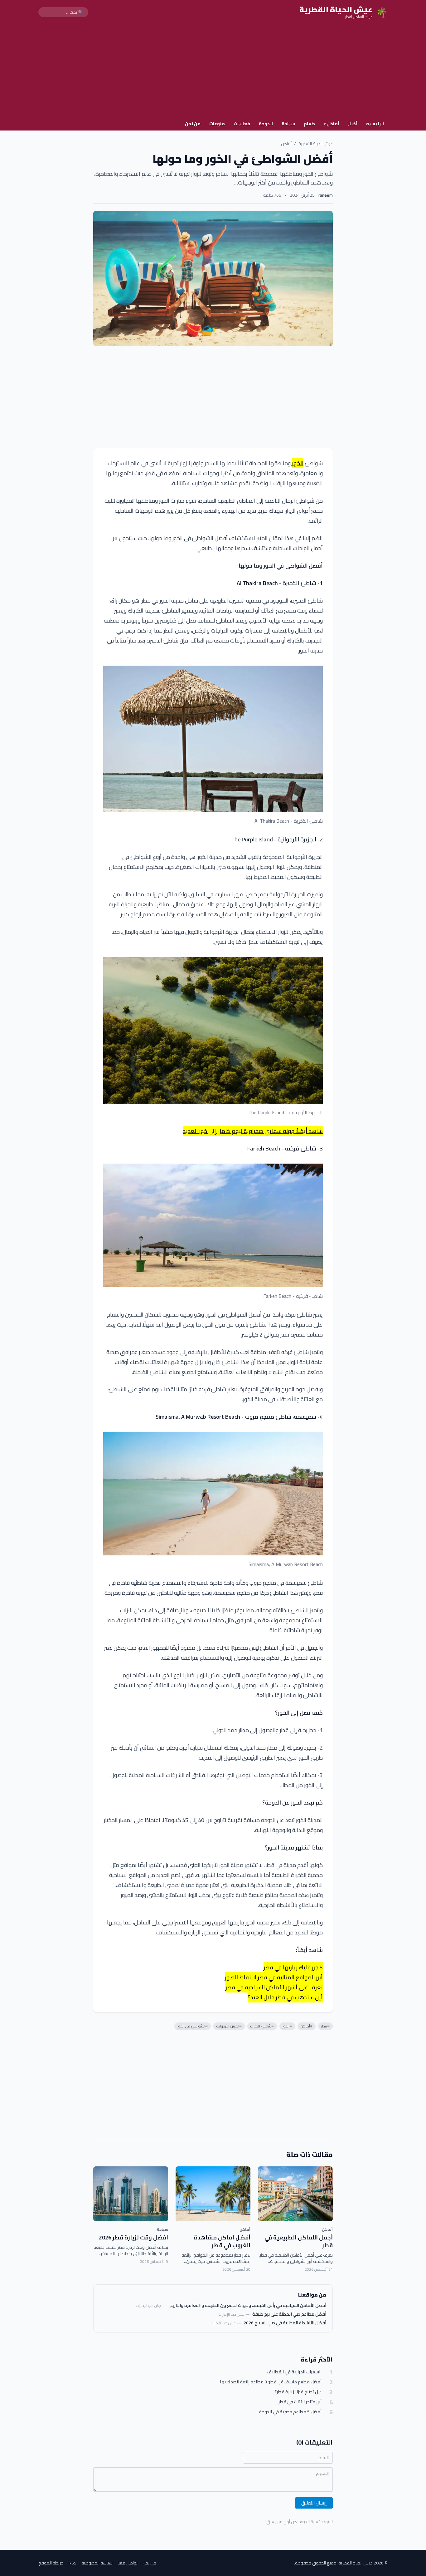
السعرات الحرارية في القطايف (294, 2372)
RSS (73, 2563)
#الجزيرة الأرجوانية (229, 2026)
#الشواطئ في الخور (193, 2026)
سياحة (288, 124)
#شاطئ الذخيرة (262, 2026)
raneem (326, 195)
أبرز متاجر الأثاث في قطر (300, 2402)
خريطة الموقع (51, 2563)
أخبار (353, 124)
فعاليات (242, 124)
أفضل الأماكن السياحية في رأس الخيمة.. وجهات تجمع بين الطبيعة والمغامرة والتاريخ (248, 2305)
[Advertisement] (213, 71)
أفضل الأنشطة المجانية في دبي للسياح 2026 (285, 2323)
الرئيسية (375, 124)
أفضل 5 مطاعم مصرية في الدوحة (290, 2412)
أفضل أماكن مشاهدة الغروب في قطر (222, 2241)
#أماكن (307, 2026)
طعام (309, 124)
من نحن (193, 124)
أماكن (332, 124)
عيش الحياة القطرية (316, 144)
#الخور (287, 2026)
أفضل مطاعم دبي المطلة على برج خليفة (289, 2314)
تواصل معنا (128, 2563)
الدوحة (266, 124)
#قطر (325, 2026)
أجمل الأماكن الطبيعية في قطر (299, 2241)
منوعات (217, 124)
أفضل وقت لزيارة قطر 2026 (133, 2237)
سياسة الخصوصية (97, 2563)
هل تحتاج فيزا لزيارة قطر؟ (298, 2392)
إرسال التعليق (314, 2503)
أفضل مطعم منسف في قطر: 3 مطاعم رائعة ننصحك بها (271, 2382)
